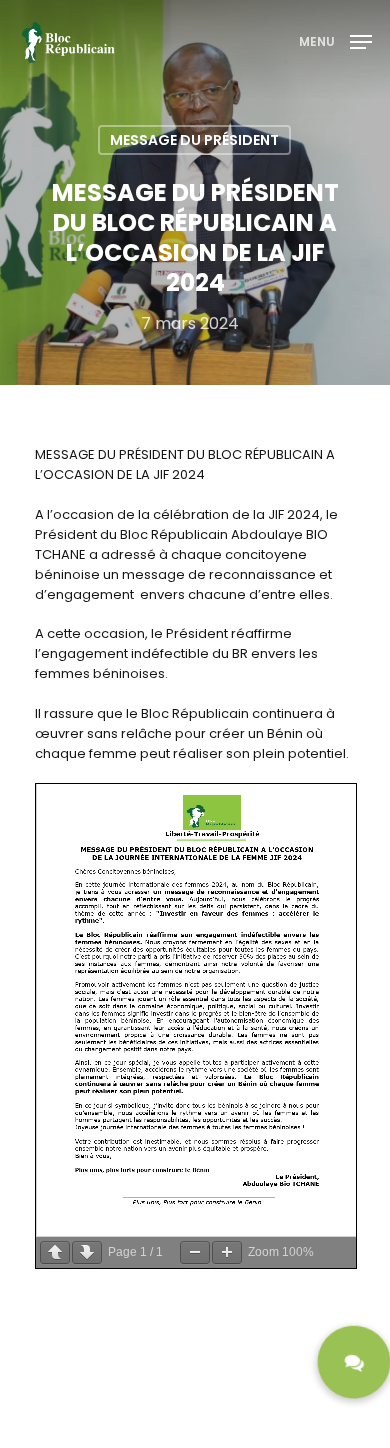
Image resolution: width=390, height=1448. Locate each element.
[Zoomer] (227, 1252)
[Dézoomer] (195, 1252)
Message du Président (194, 140)
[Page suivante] (87, 1252)
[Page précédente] (55, 1252)
